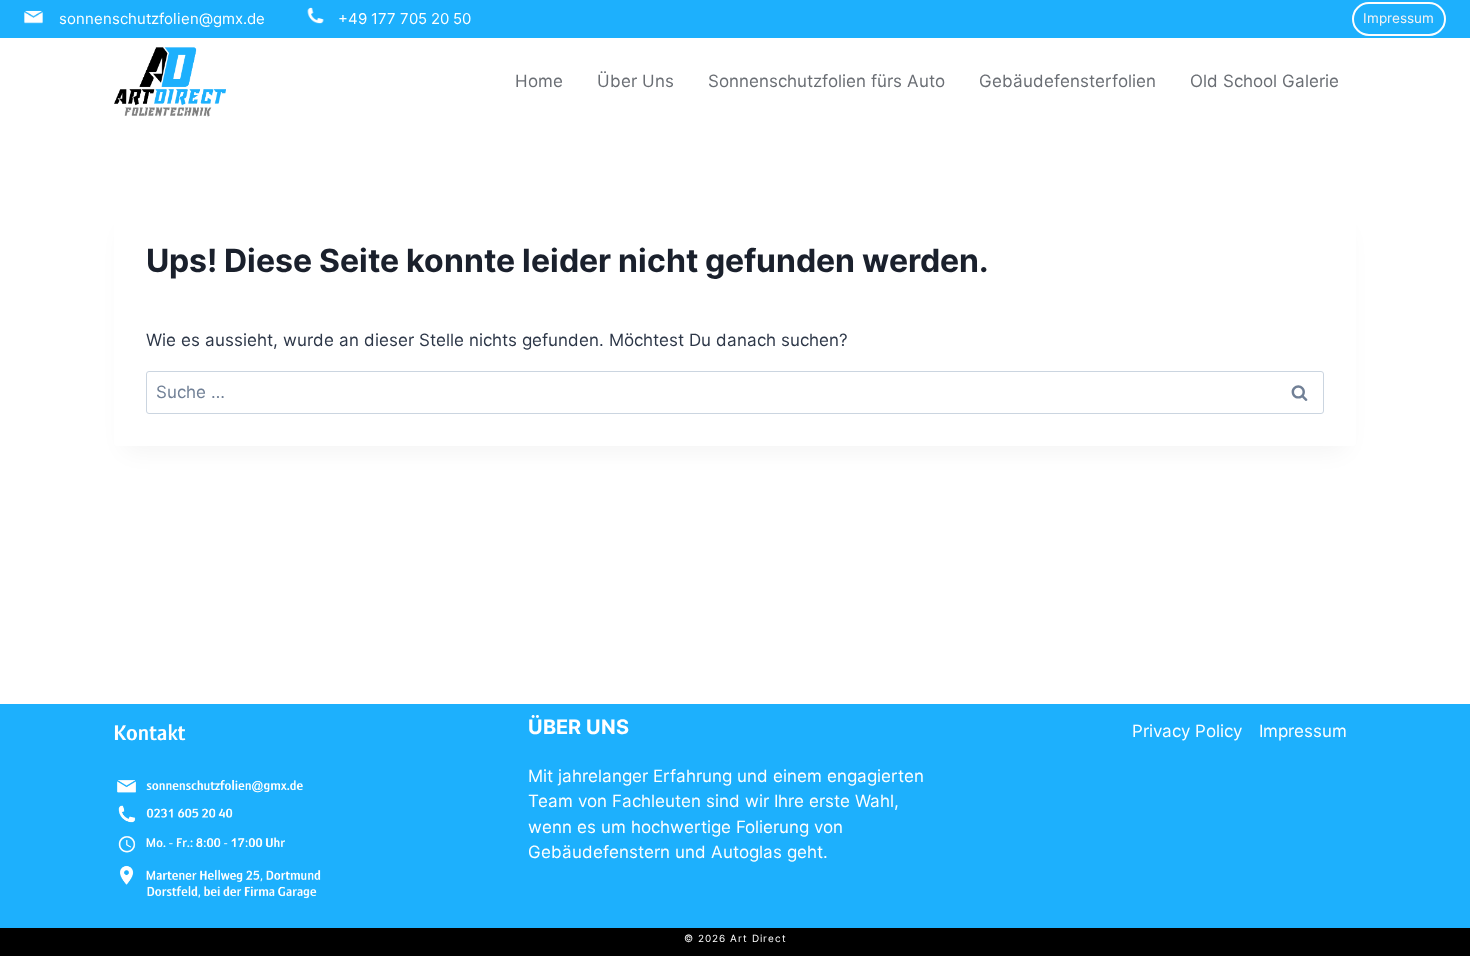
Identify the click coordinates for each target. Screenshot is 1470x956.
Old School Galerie (1264, 81)
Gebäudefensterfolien (1067, 81)
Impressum (1398, 18)
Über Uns (635, 81)
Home (539, 81)
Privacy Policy (1187, 731)
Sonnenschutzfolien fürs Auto (826, 81)
